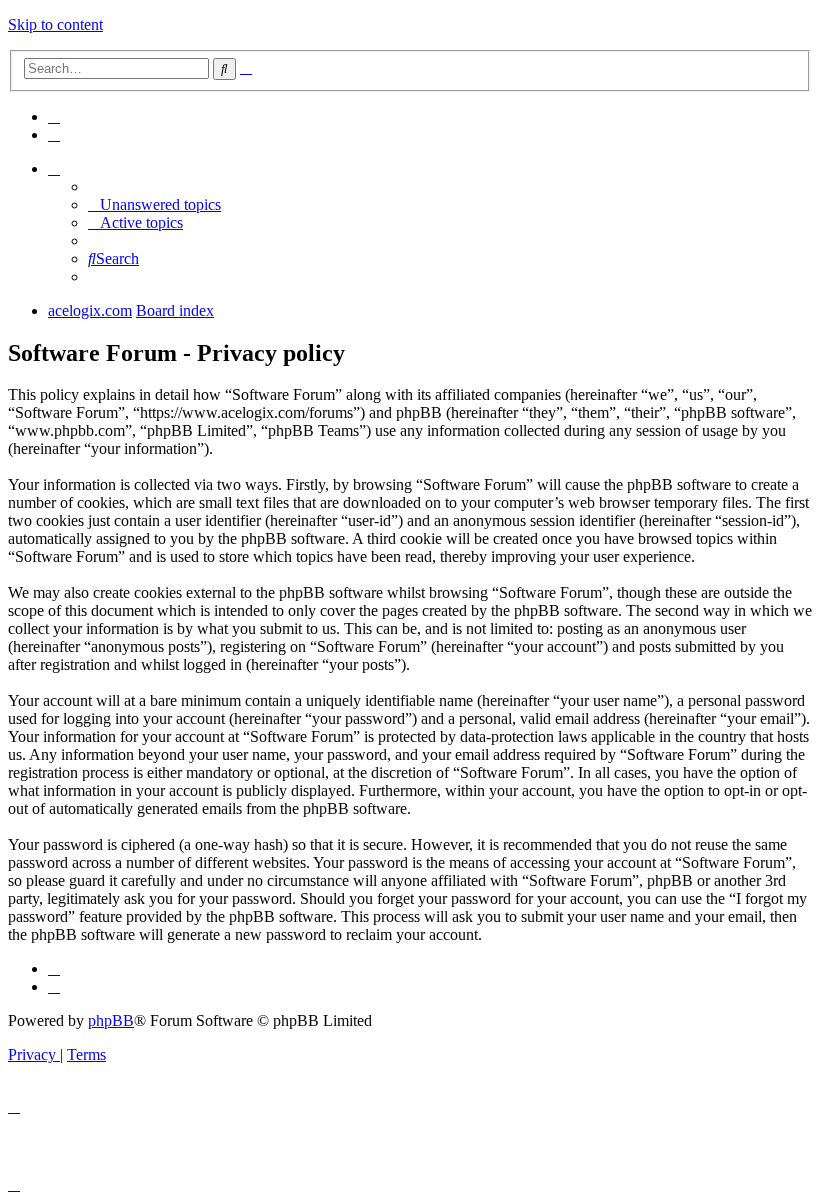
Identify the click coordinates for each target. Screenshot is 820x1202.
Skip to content (55, 24)
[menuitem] (54, 116)
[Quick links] (54, 168)
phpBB (111, 1020)
